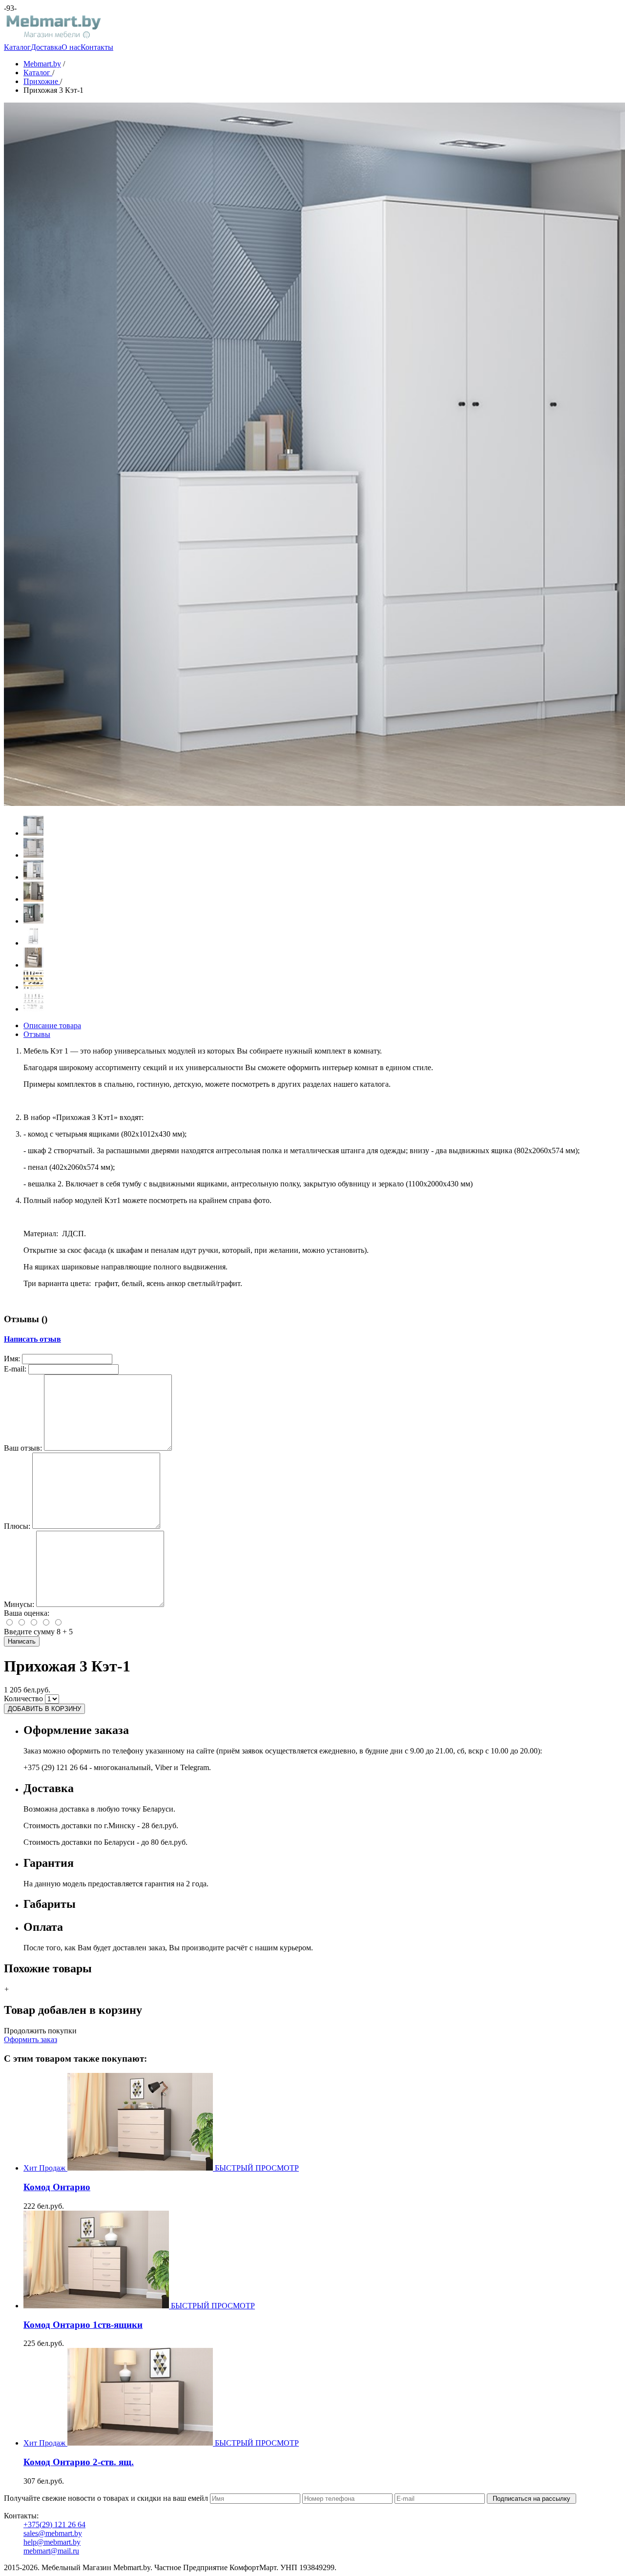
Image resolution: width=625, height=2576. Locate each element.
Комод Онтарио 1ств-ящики (83, 2325)
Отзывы (37, 1034)
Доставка (46, 47)
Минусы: (19, 1604)
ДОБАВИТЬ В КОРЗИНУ (44, 1709)
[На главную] (53, 38)
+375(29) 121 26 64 (54, 2524)
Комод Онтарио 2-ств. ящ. (79, 2462)
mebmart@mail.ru (51, 2551)
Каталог (17, 47)
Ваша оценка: (27, 1613)
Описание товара (52, 1025)
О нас (71, 47)
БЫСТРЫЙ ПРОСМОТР (257, 2168)
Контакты (97, 47)
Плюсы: (17, 1526)
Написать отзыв (32, 1339)
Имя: (12, 1359)
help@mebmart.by (52, 2542)
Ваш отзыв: (23, 1448)
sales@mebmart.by (53, 2533)
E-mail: (15, 1369)
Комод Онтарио (57, 2187)
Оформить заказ (31, 2039)
